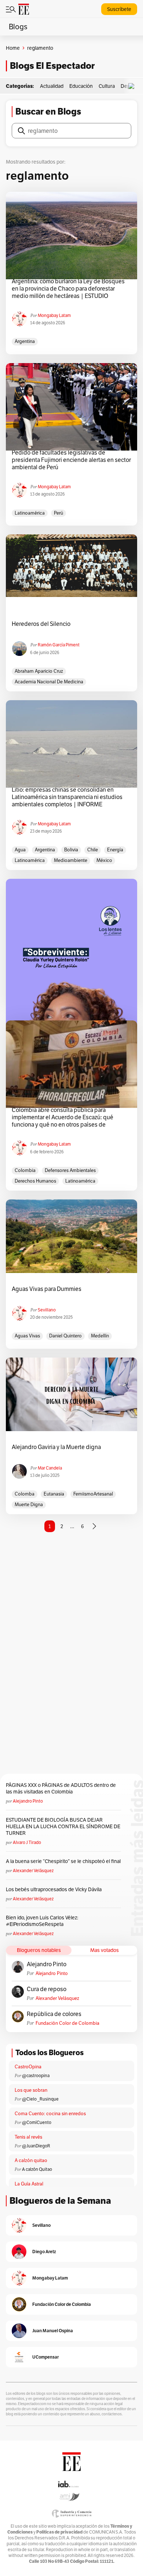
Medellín (100, 1336)
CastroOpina (28, 2067)
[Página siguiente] (94, 1526)
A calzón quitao (31, 2160)
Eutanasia (54, 1494)
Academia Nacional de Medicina (49, 682)
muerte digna (29, 1504)
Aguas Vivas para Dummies (47, 1289)
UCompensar (45, 2357)
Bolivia (71, 850)
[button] (133, 86)
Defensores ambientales (70, 1170)
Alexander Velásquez (33, 1871)
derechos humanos (35, 1181)
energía (115, 850)
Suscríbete (119, 9)
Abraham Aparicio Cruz (39, 671)
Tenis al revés (28, 2137)
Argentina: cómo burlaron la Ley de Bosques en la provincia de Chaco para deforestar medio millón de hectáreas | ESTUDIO (68, 289)
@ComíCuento (37, 2122)
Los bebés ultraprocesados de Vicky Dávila (55, 1889)
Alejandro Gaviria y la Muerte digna (56, 1447)
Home (13, 48)
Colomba (25, 1494)
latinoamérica (30, 513)
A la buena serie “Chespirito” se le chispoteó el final (63, 1861)
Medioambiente (71, 860)
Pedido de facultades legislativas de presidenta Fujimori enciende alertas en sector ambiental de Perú (71, 460)
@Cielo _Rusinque (40, 2099)
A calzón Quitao (37, 2169)
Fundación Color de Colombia (67, 2023)
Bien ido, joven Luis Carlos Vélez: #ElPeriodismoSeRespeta (42, 1921)
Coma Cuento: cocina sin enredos (50, 2114)
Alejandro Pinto (28, 1801)
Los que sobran (31, 2090)
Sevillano (47, 1310)
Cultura (107, 86)
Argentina (25, 341)
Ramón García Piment (59, 645)
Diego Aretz (44, 2252)
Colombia (25, 1170)
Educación (81, 86)
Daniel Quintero (65, 1336)
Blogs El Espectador (52, 66)
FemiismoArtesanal (93, 1494)
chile (93, 850)
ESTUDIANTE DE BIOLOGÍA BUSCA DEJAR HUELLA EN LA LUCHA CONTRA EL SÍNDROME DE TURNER (63, 1826)
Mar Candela (50, 1468)
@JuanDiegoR (36, 2146)
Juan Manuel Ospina (53, 2331)
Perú (58, 513)
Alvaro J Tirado (27, 1842)
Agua (20, 850)
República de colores (54, 2014)
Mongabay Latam (54, 315)
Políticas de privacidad (59, 2532)
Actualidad (52, 86)
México (104, 860)
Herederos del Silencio (41, 624)
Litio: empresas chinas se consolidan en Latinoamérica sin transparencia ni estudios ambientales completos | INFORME (67, 797)
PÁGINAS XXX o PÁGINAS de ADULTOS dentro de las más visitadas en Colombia (61, 1788)
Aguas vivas (27, 1336)
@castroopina (36, 2075)
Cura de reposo (47, 1989)
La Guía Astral (29, 2184)
